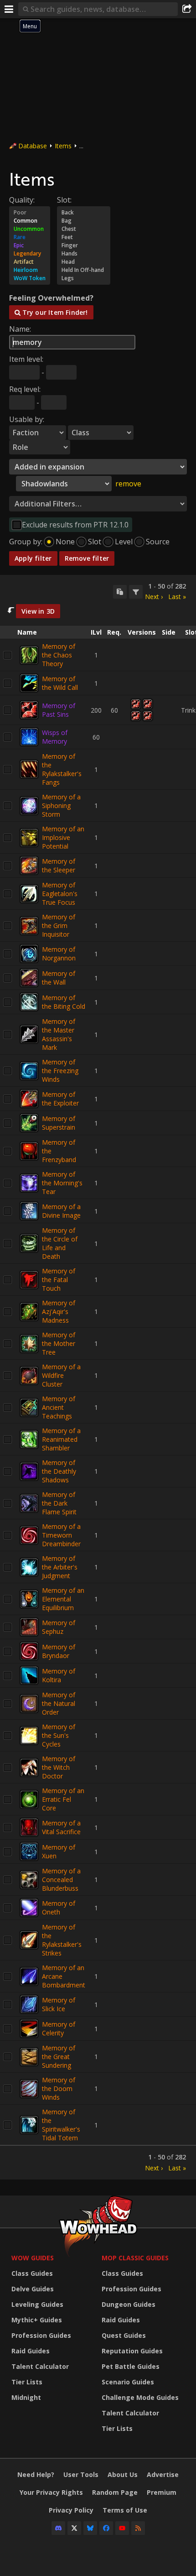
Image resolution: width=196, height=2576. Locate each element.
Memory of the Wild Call (60, 683)
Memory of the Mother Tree (59, 1343)
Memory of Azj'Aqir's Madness (59, 1311)
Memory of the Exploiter (60, 1099)
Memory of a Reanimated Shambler (61, 1439)
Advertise (163, 2474)
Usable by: (27, 419)
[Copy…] (120, 592)
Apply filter (33, 558)
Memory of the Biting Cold (64, 1002)
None (65, 542)
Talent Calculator (40, 2366)
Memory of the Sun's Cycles (59, 1735)
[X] (74, 2528)
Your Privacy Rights (51, 2492)
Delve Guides (33, 2289)
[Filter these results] (136, 592)
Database (33, 146)
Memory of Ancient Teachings (59, 1407)
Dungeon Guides (129, 2304)
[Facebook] (106, 2528)
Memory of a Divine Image (61, 1211)
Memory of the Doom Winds (59, 2088)
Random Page (115, 2492)
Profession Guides (41, 2335)
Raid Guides (31, 2351)
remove (128, 484)
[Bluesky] (90, 2528)
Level (124, 542)
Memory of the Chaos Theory (59, 655)
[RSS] (138, 2528)
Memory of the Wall (59, 978)
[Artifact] (30, 262)
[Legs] (84, 278)
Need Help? (36, 2474)
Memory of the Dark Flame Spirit (59, 1503)
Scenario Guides (128, 2382)
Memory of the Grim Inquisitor (59, 926)
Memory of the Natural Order (59, 1703)
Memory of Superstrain (59, 1123)
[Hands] (84, 254)
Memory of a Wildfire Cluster (61, 1375)
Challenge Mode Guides (140, 2397)
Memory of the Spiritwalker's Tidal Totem (61, 2125)
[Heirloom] (30, 270)
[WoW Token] (30, 278)
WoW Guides (33, 2258)
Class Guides (32, 2273)
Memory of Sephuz (59, 1627)
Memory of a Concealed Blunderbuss (61, 1880)
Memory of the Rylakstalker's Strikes (62, 1940)
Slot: (64, 200)
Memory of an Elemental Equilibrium (63, 1599)
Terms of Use (125, 2510)
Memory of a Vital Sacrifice (61, 1827)
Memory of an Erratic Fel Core (63, 1799)
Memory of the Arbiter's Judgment (60, 1567)
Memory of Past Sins (59, 710)
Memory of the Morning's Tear (62, 1183)
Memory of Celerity (59, 2028)
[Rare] (30, 237)
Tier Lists (27, 2382)
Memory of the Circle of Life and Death (60, 1243)
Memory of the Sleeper (59, 866)
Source (158, 542)
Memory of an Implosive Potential (63, 837)
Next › (154, 597)
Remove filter (87, 558)
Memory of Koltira (59, 1675)
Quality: (22, 200)
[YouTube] (122, 2528)
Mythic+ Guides (37, 2320)
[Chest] (84, 229)
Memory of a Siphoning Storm (61, 806)
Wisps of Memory (55, 737)
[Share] (187, 9)
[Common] (30, 221)
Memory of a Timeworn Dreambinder (61, 1535)
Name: (20, 329)
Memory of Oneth (59, 1908)
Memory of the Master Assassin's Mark (59, 1034)
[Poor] (30, 213)
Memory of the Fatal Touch (59, 1280)
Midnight (26, 2397)
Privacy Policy (71, 2510)
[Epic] (30, 245)
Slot (95, 542)
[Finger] (84, 245)
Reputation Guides (132, 2351)
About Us (123, 2474)
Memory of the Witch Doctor (59, 1767)
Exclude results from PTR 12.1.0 (75, 525)
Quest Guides (124, 2335)
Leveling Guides (37, 2304)
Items (63, 146)
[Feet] (84, 237)
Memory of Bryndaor (59, 1651)
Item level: (26, 359)
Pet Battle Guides (131, 2366)
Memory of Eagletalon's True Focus (60, 894)
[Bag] (84, 221)
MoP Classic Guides (135, 2258)
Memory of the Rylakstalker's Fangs (62, 769)
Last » (177, 597)
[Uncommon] (30, 229)
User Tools (81, 2474)
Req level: (25, 389)
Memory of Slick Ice (59, 2004)
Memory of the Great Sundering (59, 2057)
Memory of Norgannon (59, 954)
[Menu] (9, 9)
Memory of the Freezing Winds (60, 1071)
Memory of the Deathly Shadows (59, 1471)
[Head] (84, 262)
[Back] (84, 213)
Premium (162, 2492)
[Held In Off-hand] (84, 270)
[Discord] (58, 2528)
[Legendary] (30, 254)
